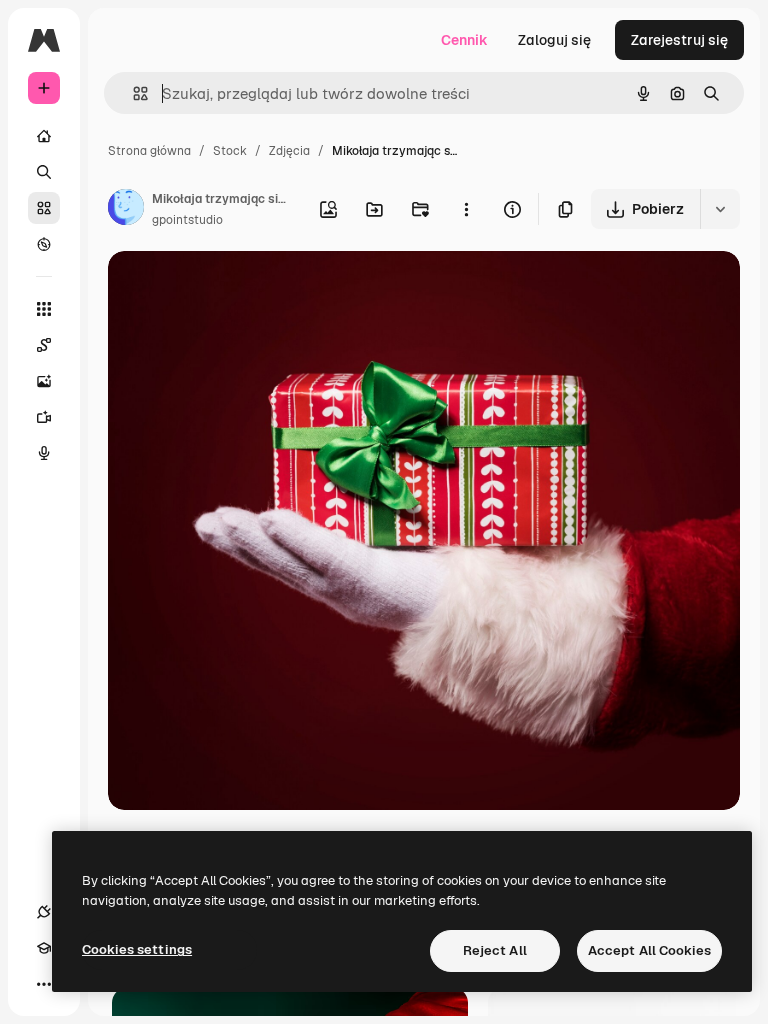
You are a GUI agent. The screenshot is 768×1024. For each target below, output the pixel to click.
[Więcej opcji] (466, 209)
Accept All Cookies (649, 950)
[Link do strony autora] (126, 210)
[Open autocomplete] (132, 93)
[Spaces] (44, 345)
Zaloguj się (554, 40)
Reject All (495, 950)
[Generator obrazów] (44, 381)
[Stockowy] (44, 208)
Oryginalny (246, 289)
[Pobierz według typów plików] (720, 209)
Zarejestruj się (679, 40)
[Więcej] (44, 984)
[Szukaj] (44, 172)
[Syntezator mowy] (44, 453)
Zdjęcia (289, 151)
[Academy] (44, 948)
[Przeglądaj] (44, 244)
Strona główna (149, 151)
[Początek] (44, 136)
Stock (230, 151)
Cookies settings (137, 949)
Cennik (464, 40)
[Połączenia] (44, 912)
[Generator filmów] (44, 417)
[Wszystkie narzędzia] (44, 309)
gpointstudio (187, 220)
